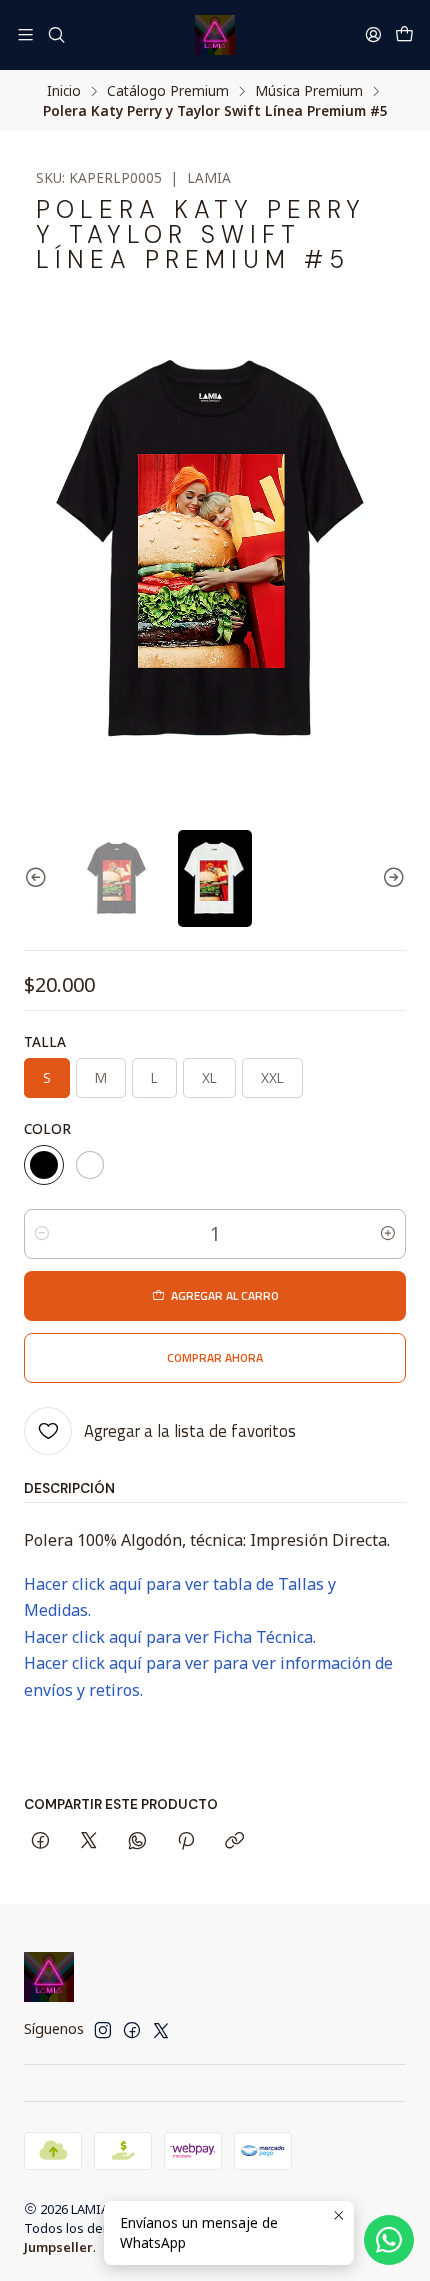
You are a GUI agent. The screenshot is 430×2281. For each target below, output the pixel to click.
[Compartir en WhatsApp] (137, 1842)
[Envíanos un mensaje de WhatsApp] (389, 2240)
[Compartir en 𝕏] (89, 1842)
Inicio (64, 91)
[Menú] (25, 34)
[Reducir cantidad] (42, 1234)
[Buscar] (55, 34)
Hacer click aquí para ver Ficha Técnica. (170, 1637)
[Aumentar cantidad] (388, 1234)
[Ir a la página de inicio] (215, 35)
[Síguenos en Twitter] (161, 2030)
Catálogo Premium (168, 91)
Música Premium (309, 91)
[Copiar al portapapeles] (234, 1842)
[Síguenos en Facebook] (132, 2030)
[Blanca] (90, 1165)
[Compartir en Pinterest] (186, 1842)
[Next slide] (391, 879)
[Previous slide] (39, 879)
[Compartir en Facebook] (40, 1842)
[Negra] (44, 1165)
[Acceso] (373, 34)
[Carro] (404, 35)
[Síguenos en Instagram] (103, 2030)
